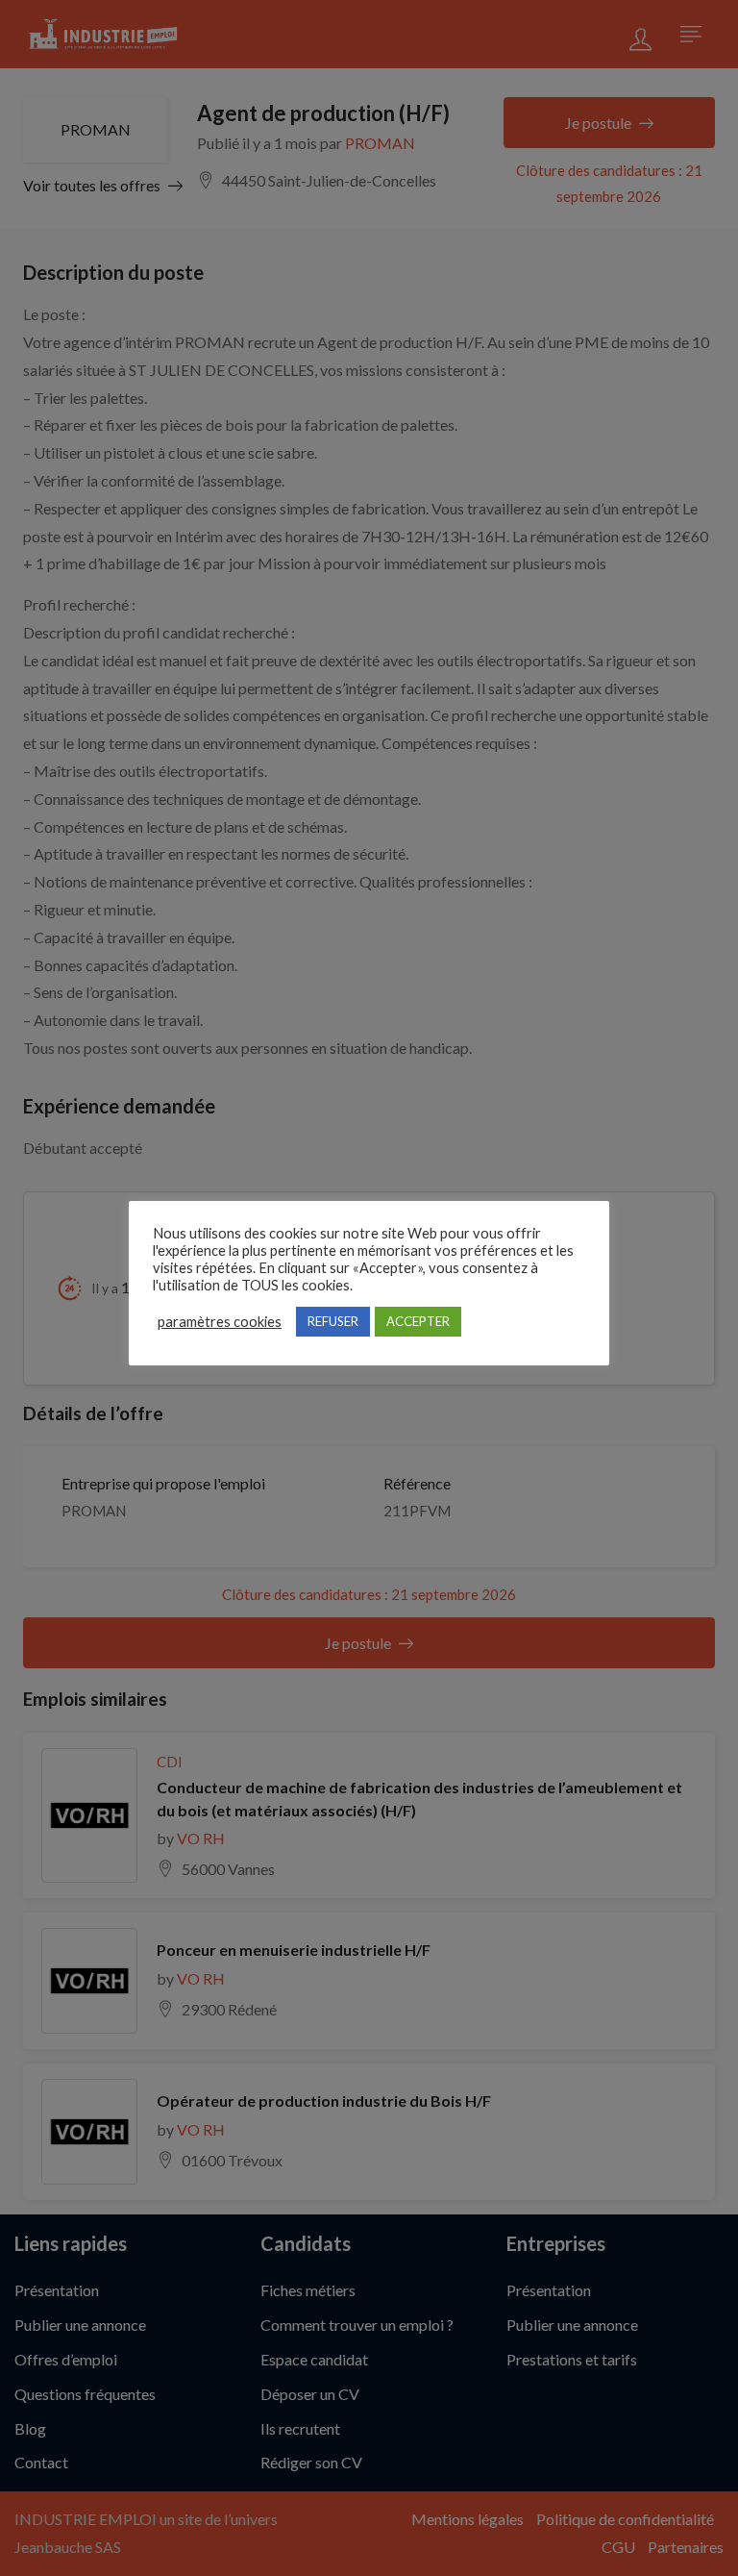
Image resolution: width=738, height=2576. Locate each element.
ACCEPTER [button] (418, 1321)
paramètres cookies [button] (220, 1322)
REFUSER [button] (333, 1321)
